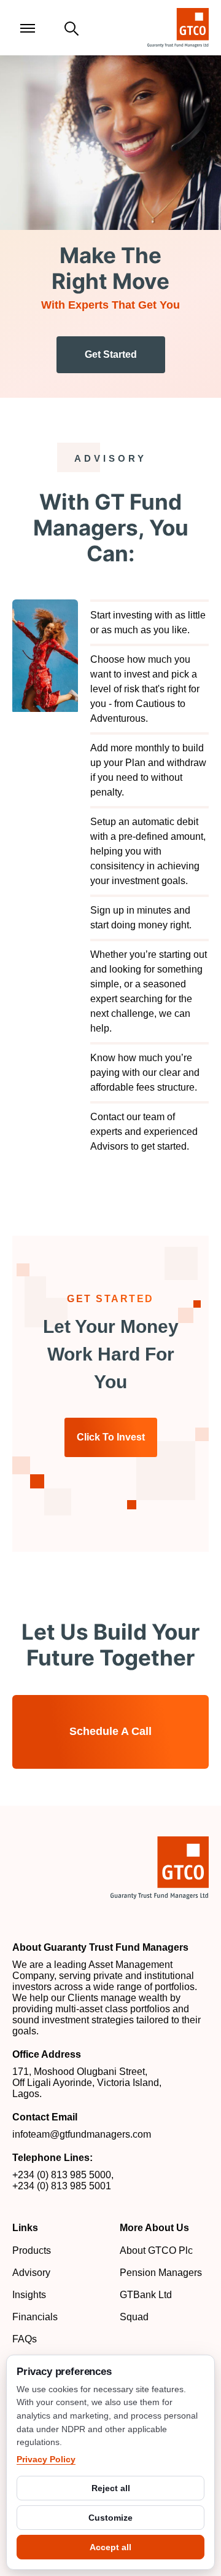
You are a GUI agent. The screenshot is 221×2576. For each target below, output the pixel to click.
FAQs (25, 2339)
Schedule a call (110, 1731)
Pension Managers (161, 2273)
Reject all (111, 2488)
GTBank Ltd (146, 2295)
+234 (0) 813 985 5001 (62, 2186)
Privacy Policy (46, 2459)
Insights (29, 2295)
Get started (111, 354)
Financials (35, 2317)
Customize (110, 2518)
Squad (134, 2317)
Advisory (31, 2273)
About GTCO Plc (156, 2250)
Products (32, 2250)
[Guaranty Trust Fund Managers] (160, 1868)
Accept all (110, 2547)
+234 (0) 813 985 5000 (62, 2175)
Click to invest (111, 1437)
